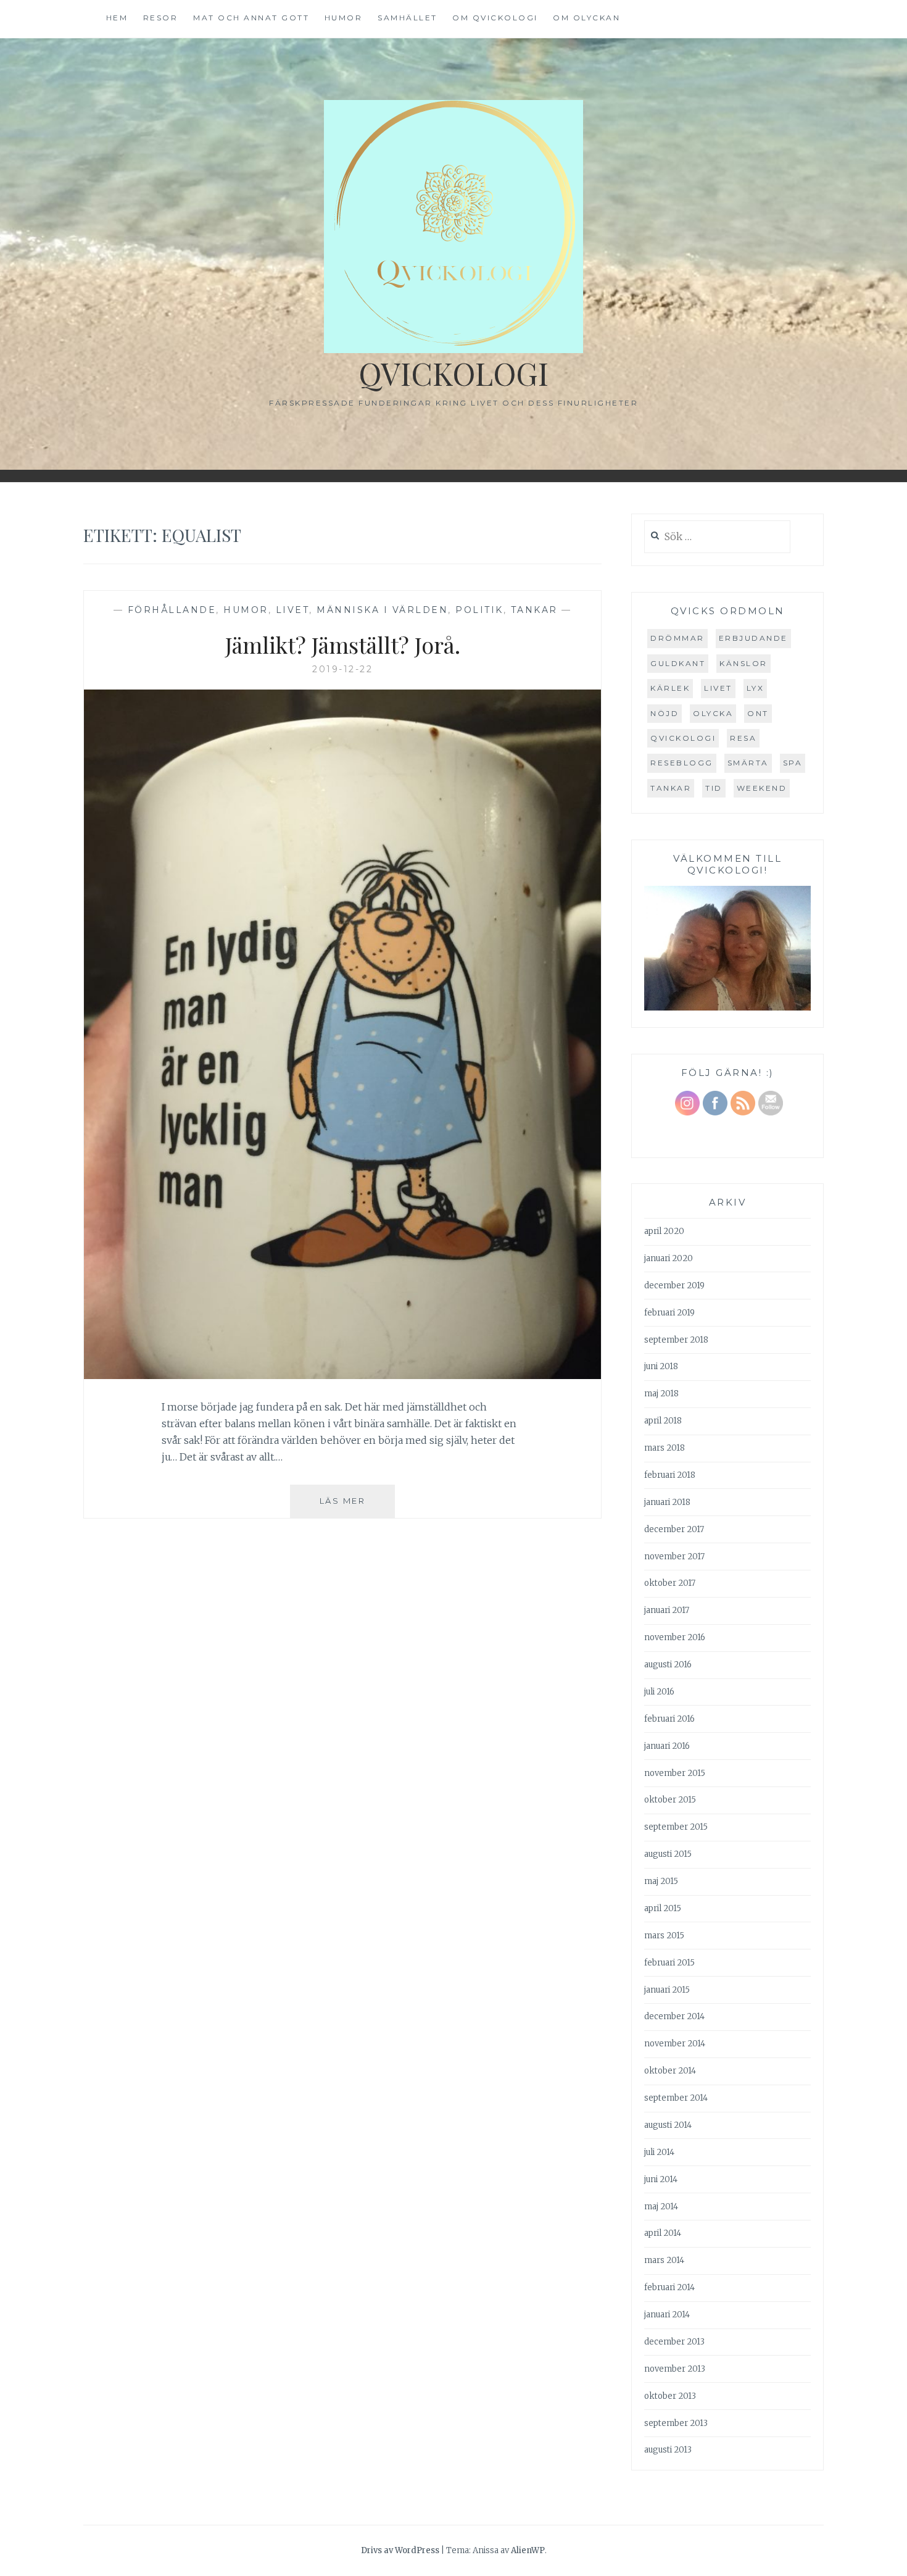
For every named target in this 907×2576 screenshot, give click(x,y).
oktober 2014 (670, 2071)
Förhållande (172, 610)
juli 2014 (659, 2152)
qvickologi (683, 738)
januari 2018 (667, 1502)
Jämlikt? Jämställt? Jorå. (343, 644)
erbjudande (753, 638)
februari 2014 (669, 2287)
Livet (293, 610)
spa (793, 763)
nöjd (665, 713)
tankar (671, 788)
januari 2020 (669, 1258)
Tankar (534, 610)
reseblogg (682, 763)
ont (758, 713)
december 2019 (674, 1286)
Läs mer (357, 1507)
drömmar (677, 638)
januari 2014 (667, 2315)
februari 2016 (669, 1719)
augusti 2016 (668, 1665)
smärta (748, 763)
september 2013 (676, 2423)
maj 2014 (661, 2207)
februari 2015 (669, 1963)
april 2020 (664, 1231)
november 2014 (675, 2044)
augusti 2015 (668, 1854)
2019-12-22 (342, 669)
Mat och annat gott (251, 18)
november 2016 (675, 1637)
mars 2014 (664, 2260)
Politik (479, 610)
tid (714, 788)
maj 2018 (661, 1394)
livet (718, 688)
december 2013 (674, 2342)
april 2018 (663, 1421)
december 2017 (674, 1529)
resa (743, 738)
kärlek (670, 688)
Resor (161, 18)
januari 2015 (667, 1990)
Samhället (408, 18)
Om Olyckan (586, 18)
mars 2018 (665, 1448)
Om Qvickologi (495, 18)
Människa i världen (382, 610)
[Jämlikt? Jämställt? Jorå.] (342, 1375)
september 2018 (676, 1340)
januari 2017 (667, 1610)
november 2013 (675, 2369)
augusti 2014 (668, 2125)
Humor (344, 18)
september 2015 (676, 1827)
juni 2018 (661, 1366)
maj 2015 (661, 1881)
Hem (117, 18)
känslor (743, 663)
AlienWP (528, 2550)
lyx (756, 688)
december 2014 (674, 2016)
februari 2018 (670, 1475)
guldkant (678, 663)
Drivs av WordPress (400, 2550)
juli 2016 (659, 1692)
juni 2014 (661, 2179)
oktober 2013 (670, 2396)
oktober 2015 (670, 1800)
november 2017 (674, 1557)
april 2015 (663, 1908)
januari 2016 (667, 1746)
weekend (762, 788)
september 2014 (676, 2098)
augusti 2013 (668, 2450)
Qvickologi (453, 373)
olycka (713, 713)
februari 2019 (669, 1313)
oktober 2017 (670, 1583)
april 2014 (663, 2233)
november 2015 (675, 1773)
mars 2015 (664, 1936)
